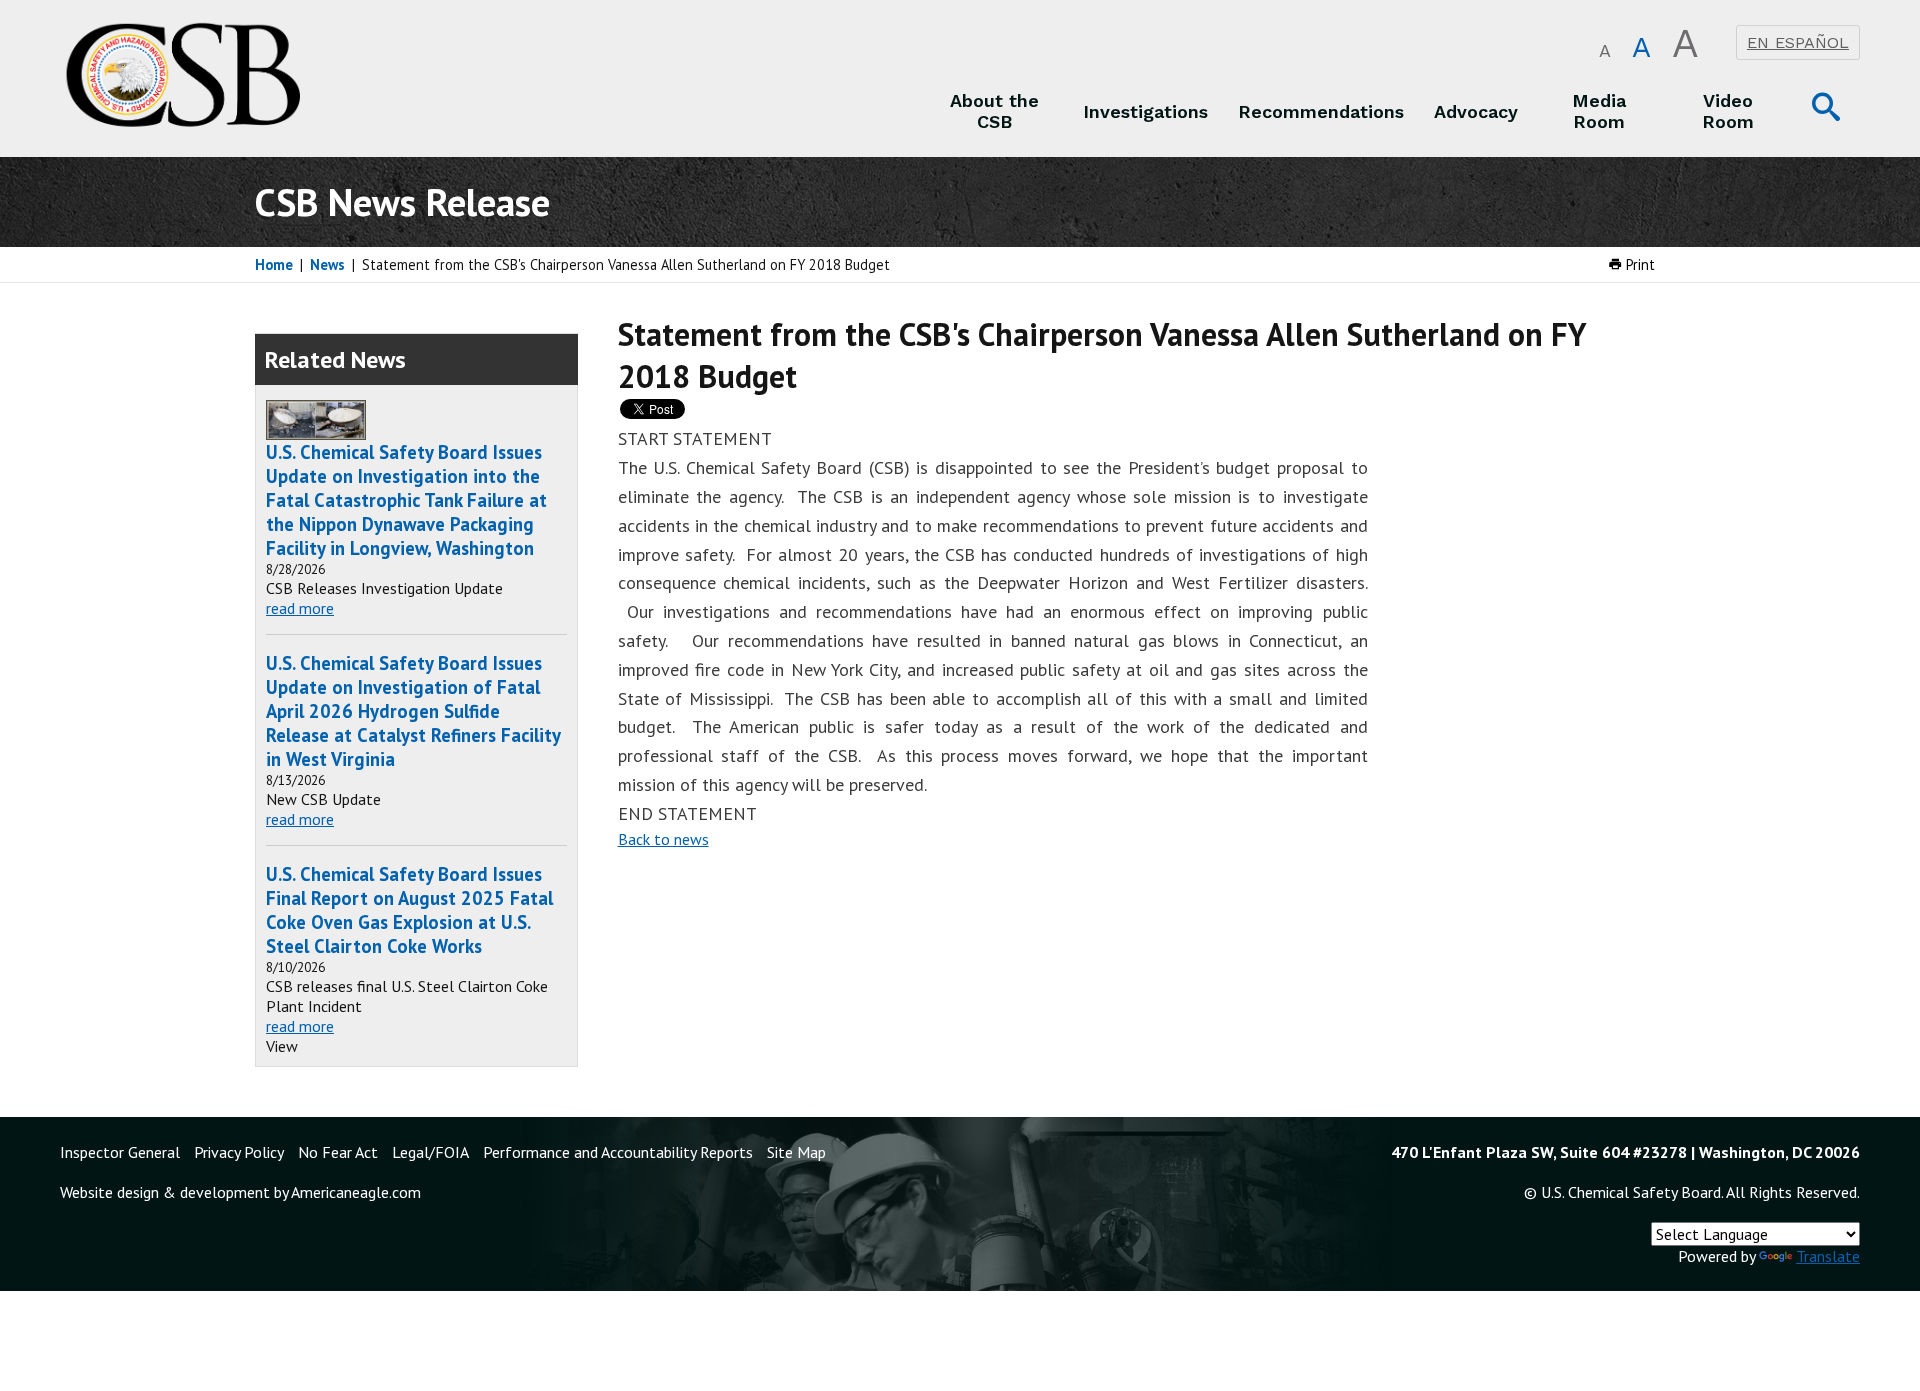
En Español (1798, 42)
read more (300, 608)
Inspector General (120, 1152)
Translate (1828, 1256)
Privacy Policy (239, 1152)
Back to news (663, 839)
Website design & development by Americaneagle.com (240, 1192)
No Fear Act (338, 1152)
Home (274, 264)
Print (1638, 264)
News (327, 264)
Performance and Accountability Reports (618, 1152)
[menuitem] (995, 111)
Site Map (796, 1152)
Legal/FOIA (430, 1152)
